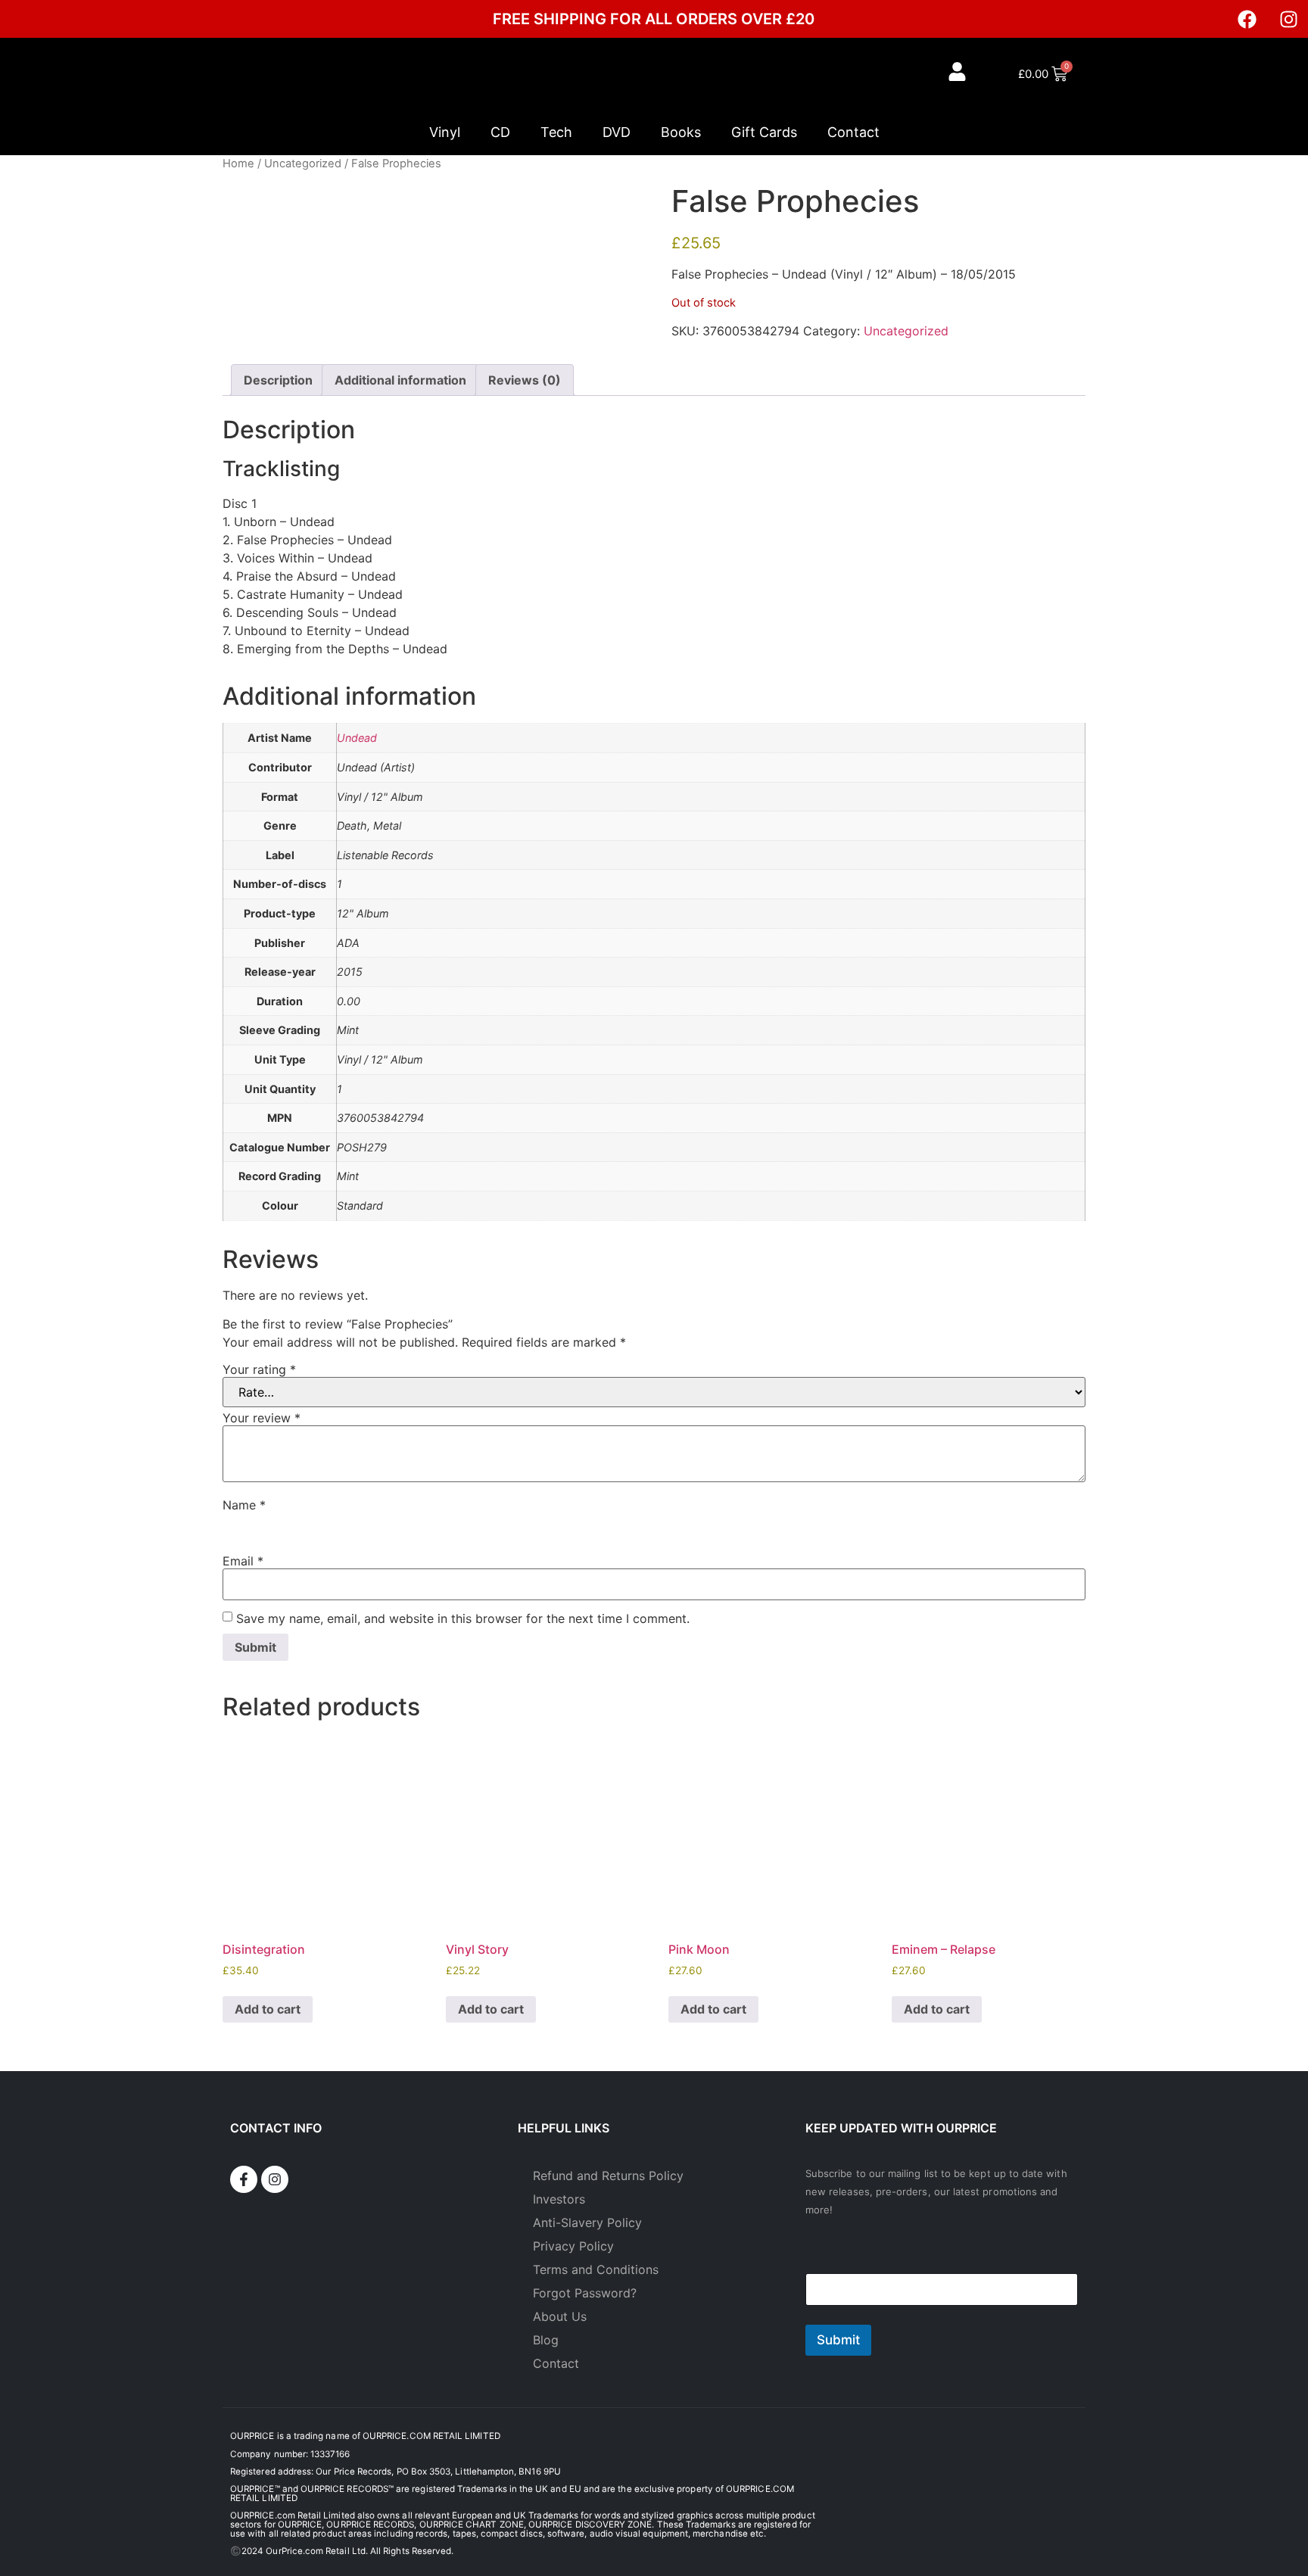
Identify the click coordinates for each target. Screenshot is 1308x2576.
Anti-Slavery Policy (587, 2222)
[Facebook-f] (244, 2179)
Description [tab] (278, 380)
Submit (838, 2340)
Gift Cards (764, 132)
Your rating (259, 1369)
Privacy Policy (573, 2246)
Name (244, 1505)
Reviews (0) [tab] (525, 380)
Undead (357, 738)
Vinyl (445, 132)
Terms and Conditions (596, 2269)
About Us (560, 2316)
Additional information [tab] (400, 380)
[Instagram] (1289, 19)
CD (500, 132)
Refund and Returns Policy (608, 2176)
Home (238, 164)
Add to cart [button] (268, 2009)
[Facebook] (1247, 19)
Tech (556, 132)
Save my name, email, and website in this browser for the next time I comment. (463, 1618)
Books (681, 132)
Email (243, 1561)
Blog (546, 2340)
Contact (853, 132)
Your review (262, 1418)
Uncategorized (303, 164)
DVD (617, 132)
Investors (559, 2199)
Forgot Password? (585, 2293)
